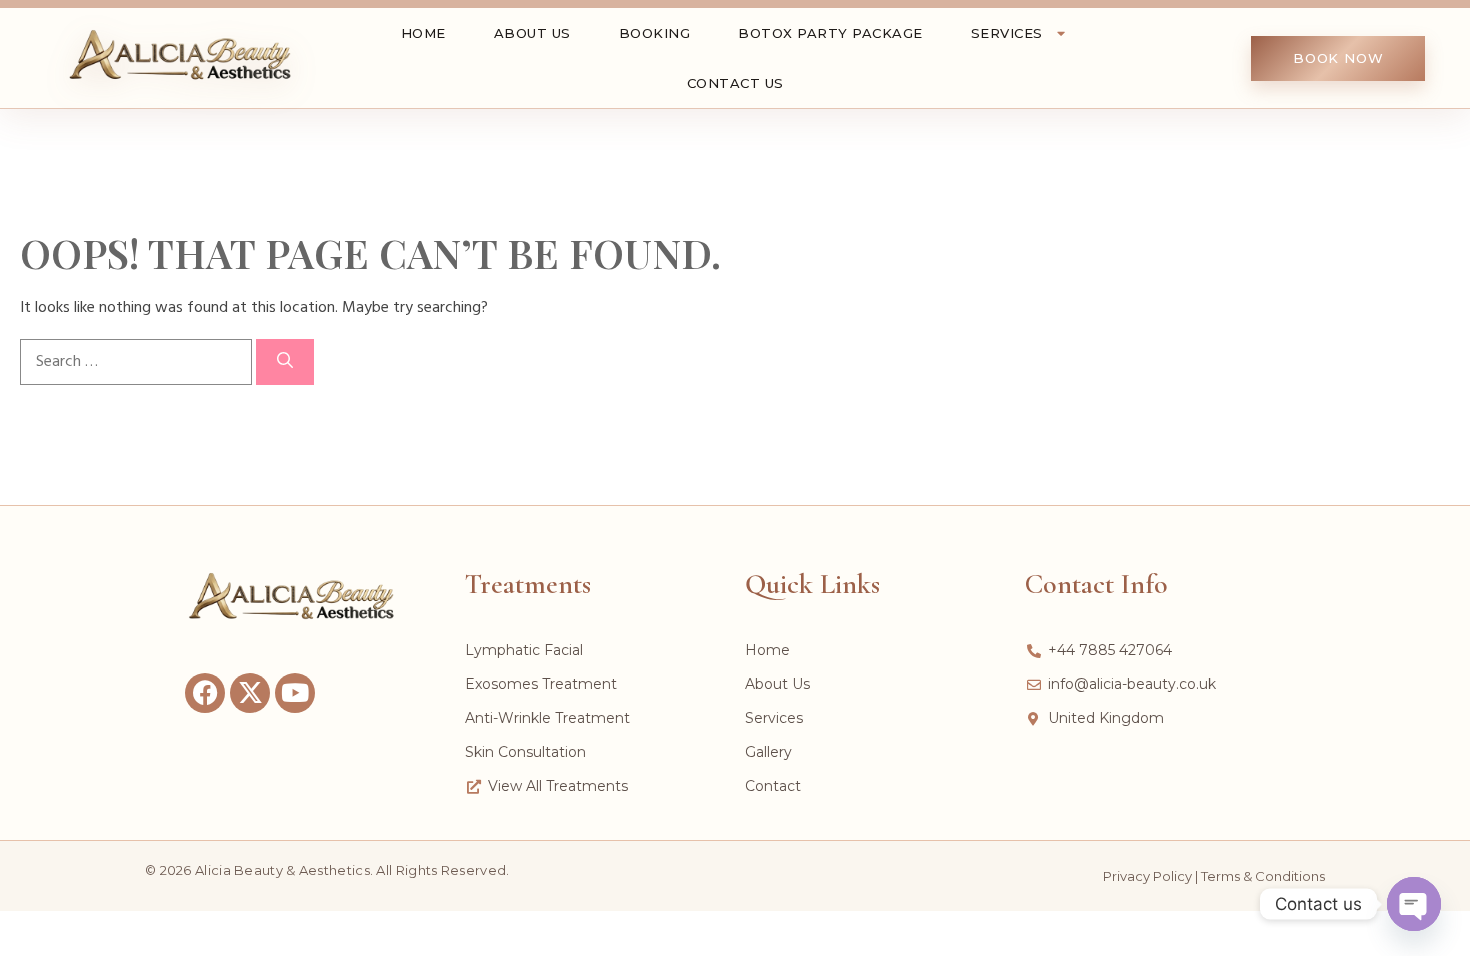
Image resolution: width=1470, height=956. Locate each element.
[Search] (285, 362)
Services (1007, 33)
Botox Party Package (830, 33)
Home (423, 33)
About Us (532, 33)
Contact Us (735, 83)
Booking (655, 33)
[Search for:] (138, 362)
